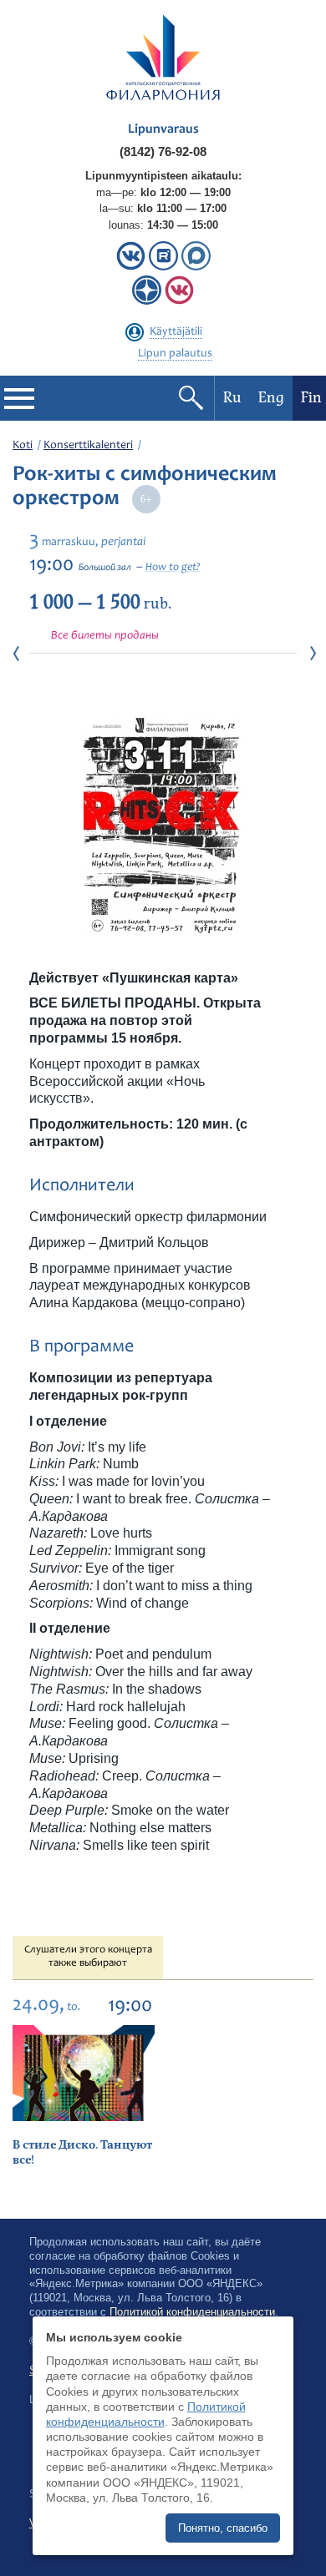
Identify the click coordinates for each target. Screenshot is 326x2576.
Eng (271, 398)
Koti (23, 446)
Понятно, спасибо (223, 2528)
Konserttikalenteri (88, 446)
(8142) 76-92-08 (163, 152)
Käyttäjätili (176, 332)
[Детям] (179, 301)
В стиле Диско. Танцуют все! (82, 2152)
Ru (232, 398)
